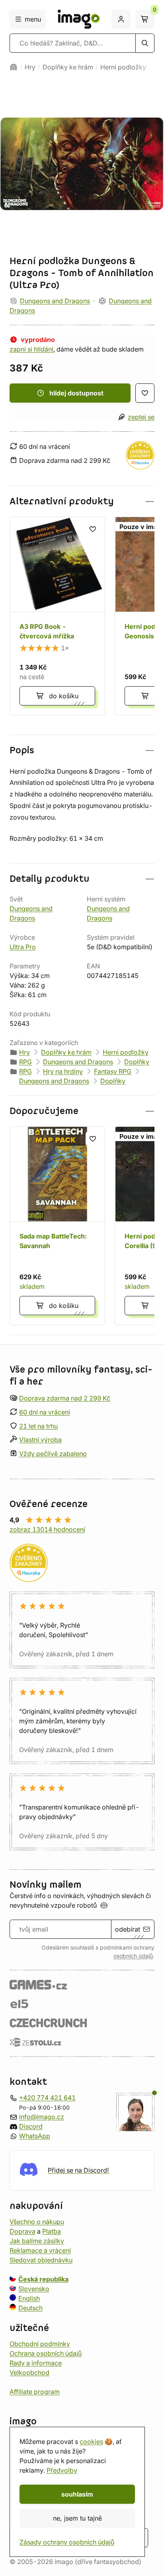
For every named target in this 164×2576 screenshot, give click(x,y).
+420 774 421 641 (47, 2098)
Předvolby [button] (62, 2470)
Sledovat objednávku (41, 2260)
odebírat (128, 1929)
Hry (30, 67)
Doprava (22, 2231)
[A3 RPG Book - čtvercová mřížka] (57, 616)
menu (33, 19)
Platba (52, 2231)
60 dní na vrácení (45, 1412)
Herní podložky (123, 67)
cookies (91, 2442)
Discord (31, 2126)
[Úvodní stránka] (14, 67)
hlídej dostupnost (76, 393)
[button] (82, 501)
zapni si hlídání (31, 349)
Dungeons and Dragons (55, 301)
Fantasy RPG (113, 1071)
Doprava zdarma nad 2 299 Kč (65, 1398)
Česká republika (43, 2279)
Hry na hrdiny (63, 1071)
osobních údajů (133, 1956)
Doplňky (137, 1062)
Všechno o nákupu (37, 2222)
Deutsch (30, 2308)
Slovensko (34, 2289)
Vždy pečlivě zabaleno (53, 1454)
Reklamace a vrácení (40, 2250)
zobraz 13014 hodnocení (47, 1529)
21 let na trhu (38, 1426)
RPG (25, 1062)
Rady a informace (36, 2363)
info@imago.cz (42, 2117)
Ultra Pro (23, 947)
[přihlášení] (121, 19)
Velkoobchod (29, 2373)
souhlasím (77, 2494)
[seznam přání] (145, 393)
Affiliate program (35, 2392)
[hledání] (145, 43)
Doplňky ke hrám (68, 67)
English (29, 2298)
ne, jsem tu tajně (77, 2518)
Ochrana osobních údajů (46, 2353)
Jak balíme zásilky (37, 2241)
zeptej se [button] (141, 417)
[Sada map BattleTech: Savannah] (57, 1226)
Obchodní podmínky (40, 2344)
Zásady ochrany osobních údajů (67, 2542)
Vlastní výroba (40, 1440)
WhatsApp (35, 2136)
